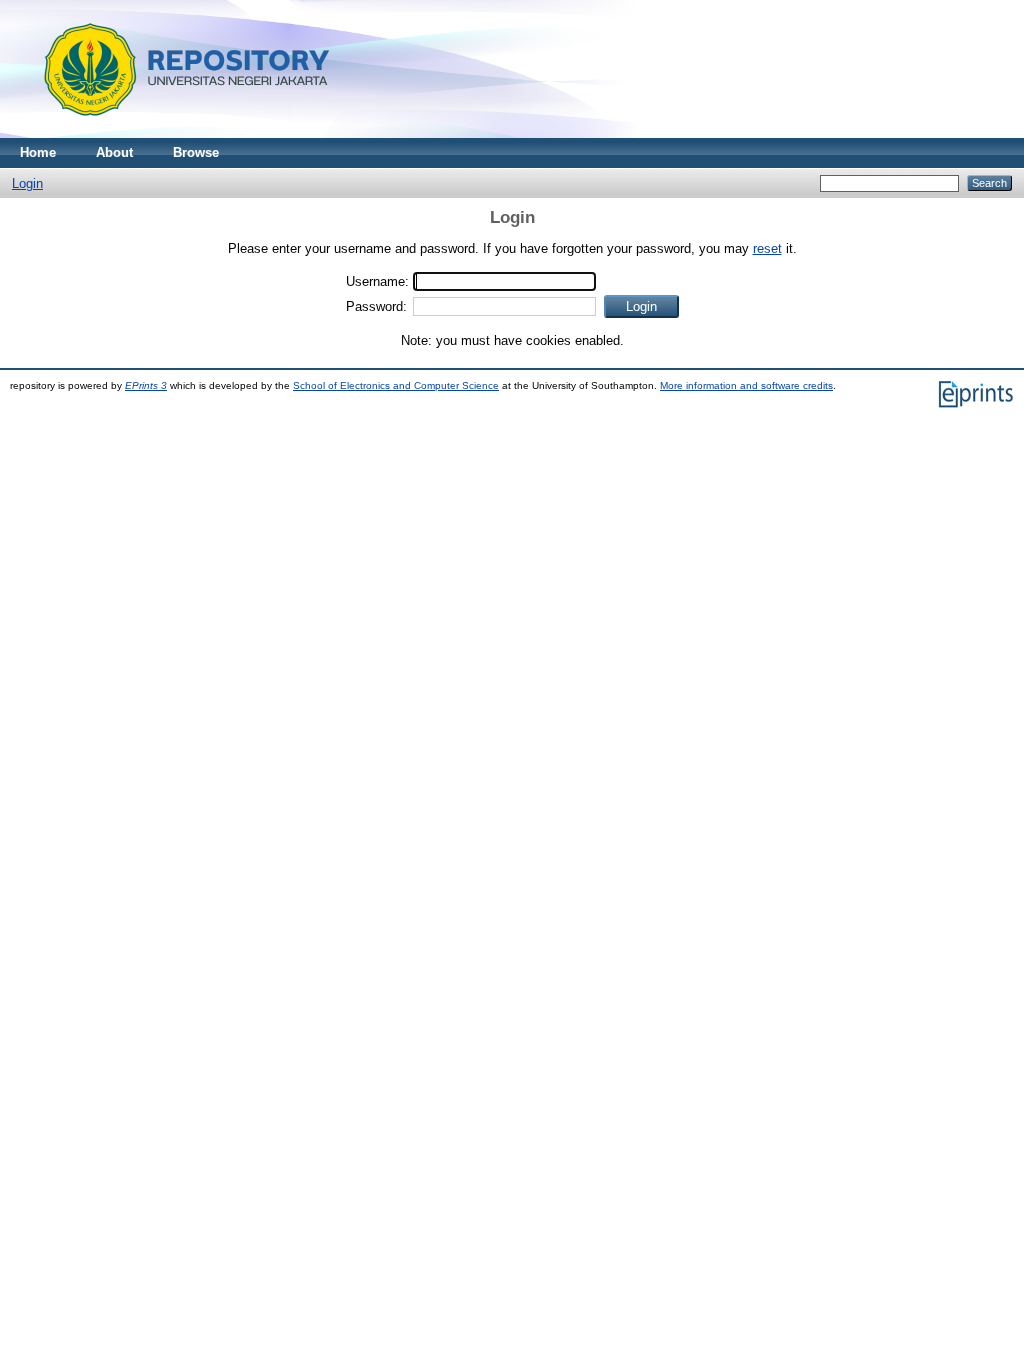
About (114, 152)
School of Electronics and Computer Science (396, 385)
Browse (196, 152)
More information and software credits (746, 385)
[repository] (179, 133)
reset (767, 248)
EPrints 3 (146, 385)
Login (27, 183)
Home (38, 152)
